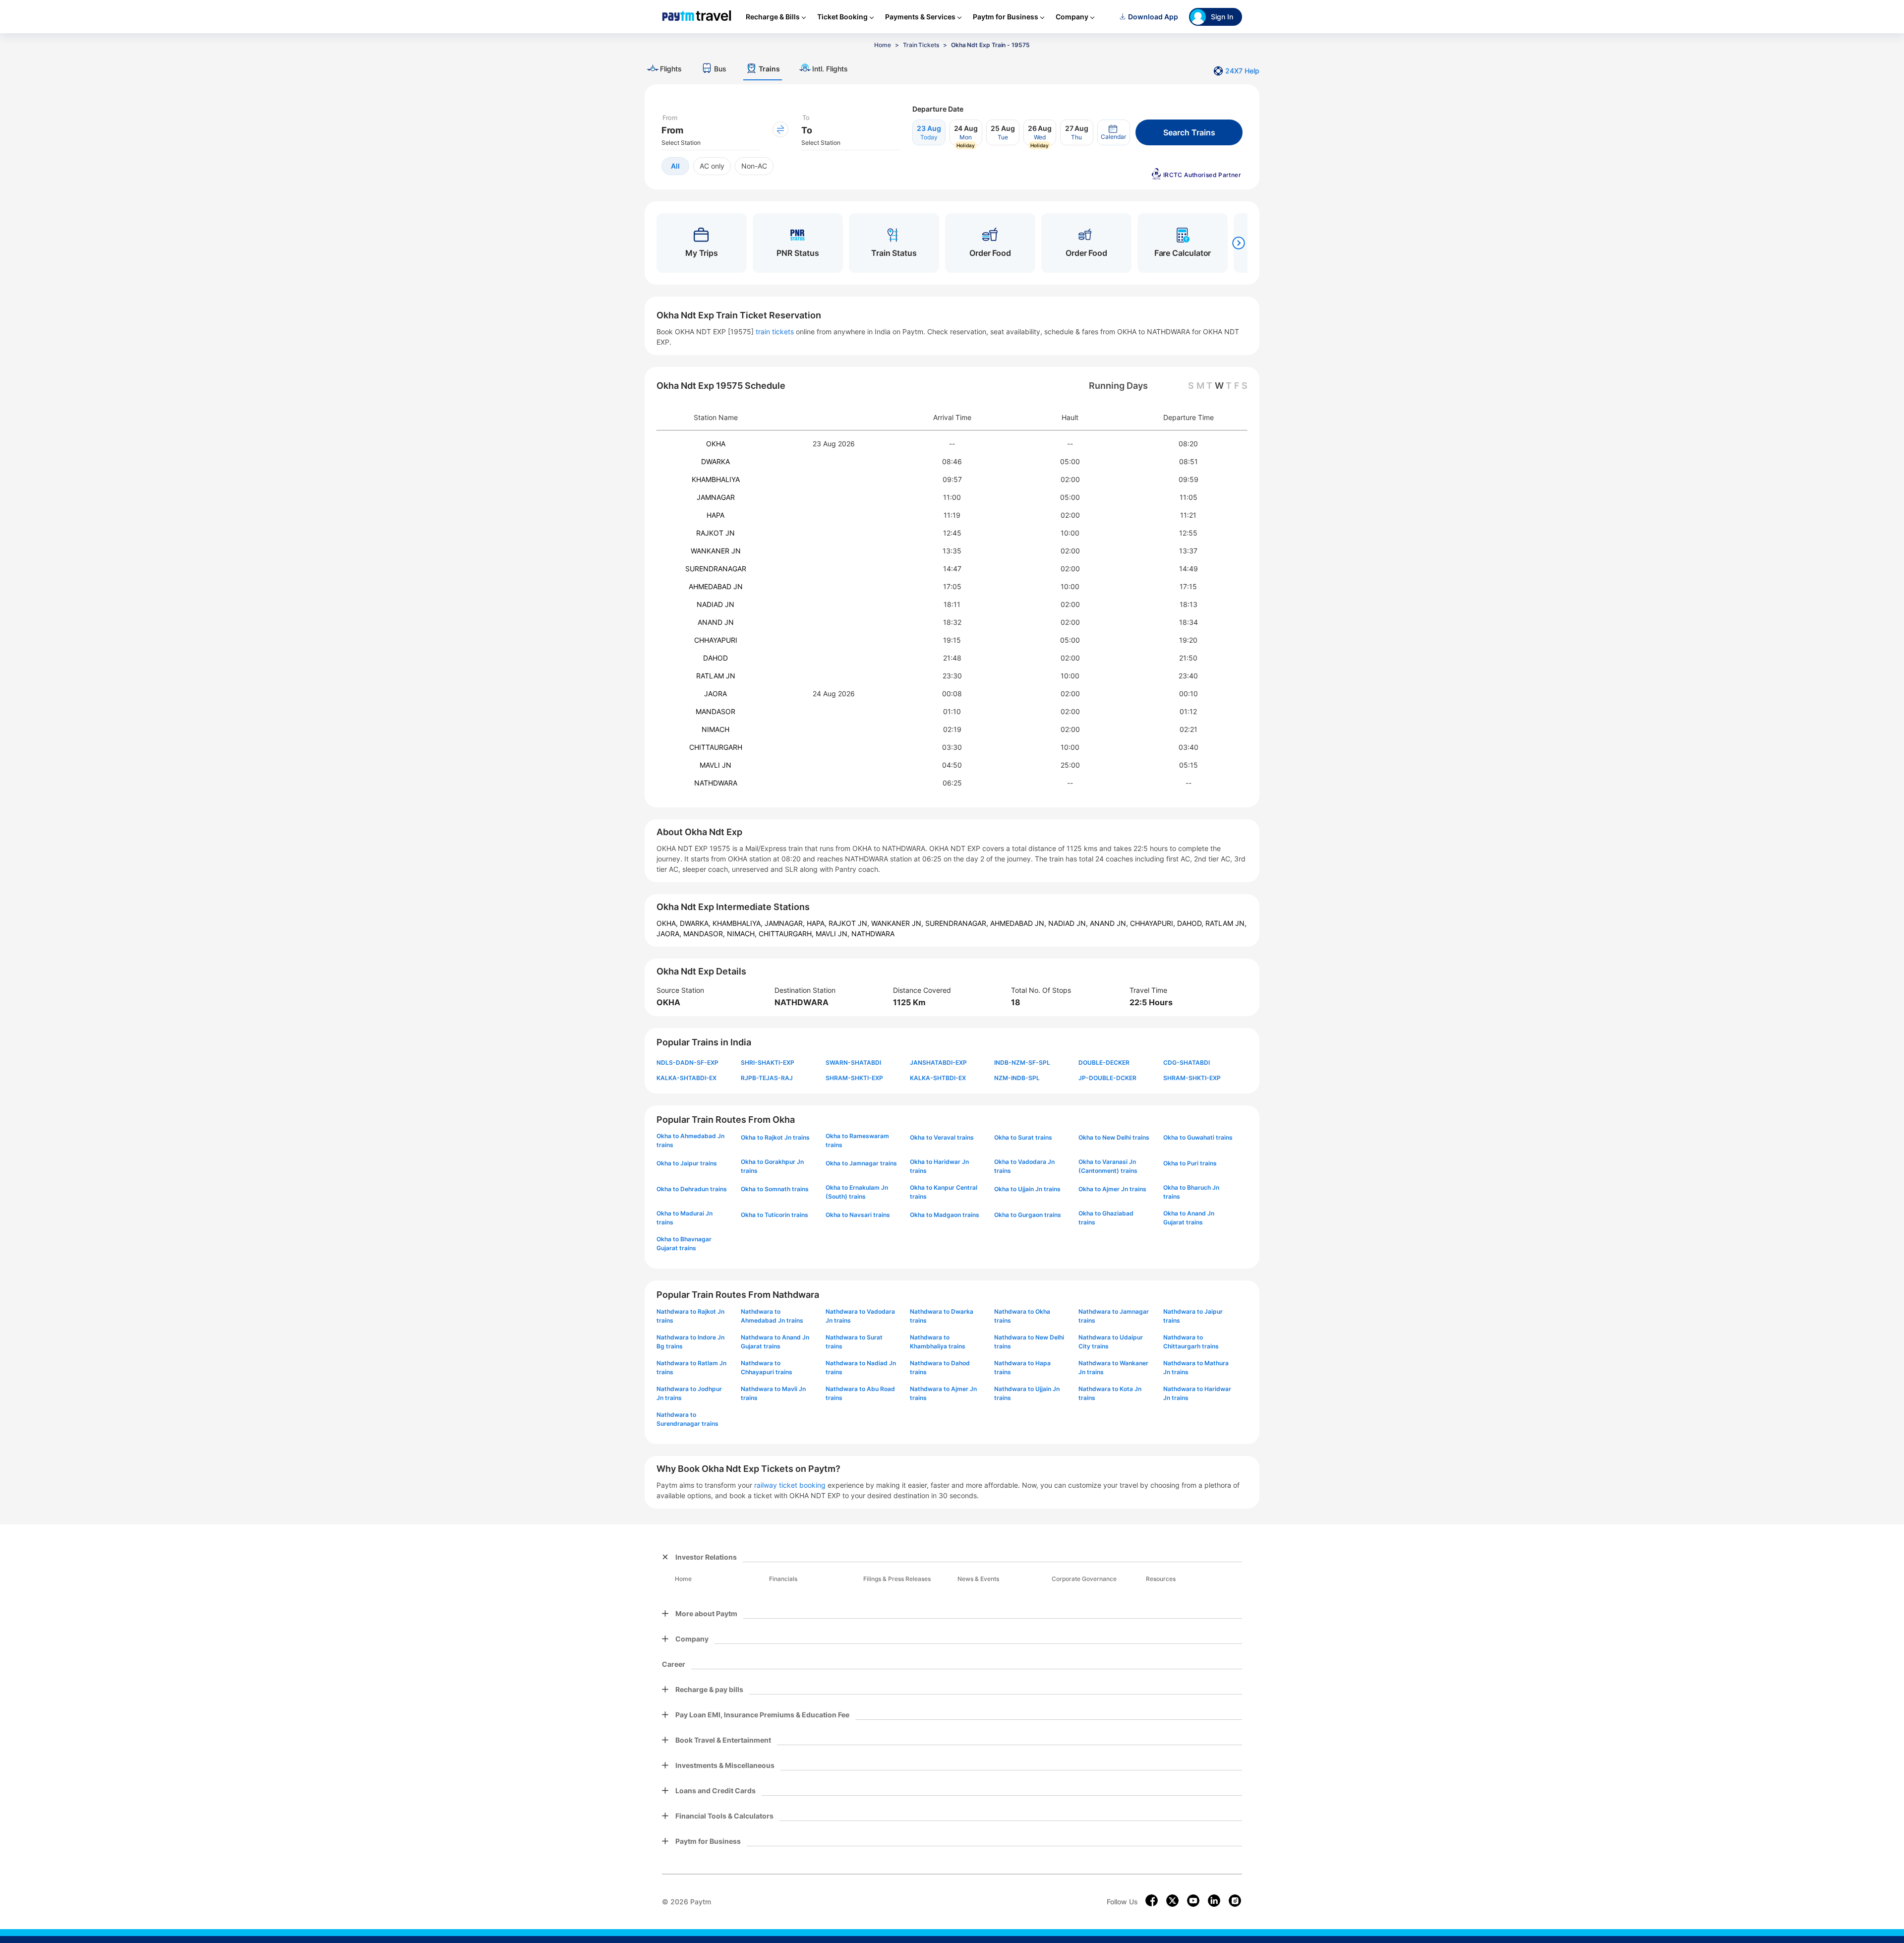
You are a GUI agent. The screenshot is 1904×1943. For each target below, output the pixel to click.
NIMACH (715, 729)
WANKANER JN (716, 551)
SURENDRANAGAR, (958, 923)
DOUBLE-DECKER (1104, 1063)
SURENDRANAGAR (716, 569)
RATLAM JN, (1226, 923)
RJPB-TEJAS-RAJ (767, 1078)
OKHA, (668, 923)
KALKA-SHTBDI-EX (938, 1078)
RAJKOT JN (715, 533)
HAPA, (818, 923)
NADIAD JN (715, 604)
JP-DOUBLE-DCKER (1107, 1078)
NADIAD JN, (1069, 923)
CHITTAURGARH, (787, 934)
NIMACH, (743, 934)
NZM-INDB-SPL (1017, 1078)
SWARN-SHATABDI (853, 1063)
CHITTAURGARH (716, 747)
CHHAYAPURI (716, 640)
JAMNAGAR (716, 497)
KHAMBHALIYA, (739, 923)
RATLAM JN (716, 676)
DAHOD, (1191, 923)
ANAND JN (716, 622)
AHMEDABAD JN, (1019, 923)
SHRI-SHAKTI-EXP (768, 1063)
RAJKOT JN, (850, 923)
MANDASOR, (705, 934)
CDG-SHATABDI (1187, 1063)
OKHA (716, 444)
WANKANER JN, (898, 923)
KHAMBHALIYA (716, 479)
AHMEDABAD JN (716, 586)
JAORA (715, 694)
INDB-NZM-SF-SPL (1022, 1063)
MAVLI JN (715, 765)
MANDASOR (715, 711)
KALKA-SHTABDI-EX (686, 1078)
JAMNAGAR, (786, 923)
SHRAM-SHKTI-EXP (854, 1078)
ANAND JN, (1110, 923)
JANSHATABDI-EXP (938, 1063)
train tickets (775, 332)
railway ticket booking (790, 1485)
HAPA (715, 515)
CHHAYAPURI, (1154, 923)
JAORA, (670, 934)
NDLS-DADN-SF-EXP (687, 1063)
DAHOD (715, 658)
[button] (1114, 132)
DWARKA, (696, 923)
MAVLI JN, (833, 934)
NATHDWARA (716, 783)
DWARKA (715, 461)
